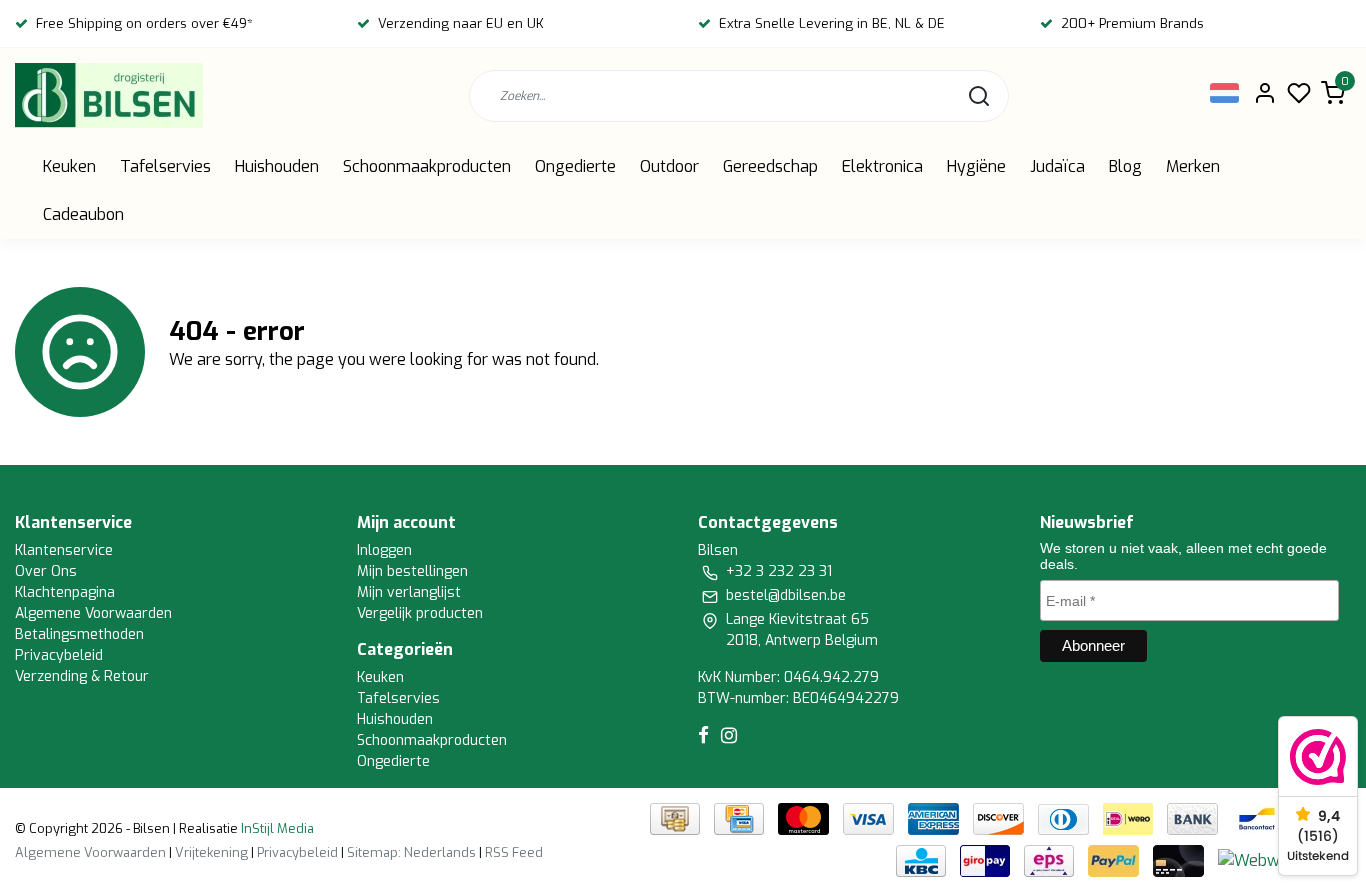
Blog (1125, 166)
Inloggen (384, 550)
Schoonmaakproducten (427, 166)
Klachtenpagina (65, 592)
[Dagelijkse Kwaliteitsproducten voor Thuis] (109, 95)
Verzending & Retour (82, 676)
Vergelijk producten (420, 613)
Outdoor (669, 166)
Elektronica (882, 166)
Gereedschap (770, 166)
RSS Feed (514, 852)
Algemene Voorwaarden (93, 613)
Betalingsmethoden (79, 634)
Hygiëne (976, 166)
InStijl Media (276, 828)
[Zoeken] (979, 96)
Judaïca (1057, 166)
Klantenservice (64, 550)
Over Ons (46, 571)
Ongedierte (575, 166)
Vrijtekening (211, 852)
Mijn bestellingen (412, 571)
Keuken (69, 166)
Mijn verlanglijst (409, 592)
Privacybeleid (59, 655)
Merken (1193, 166)
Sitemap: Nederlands (411, 852)
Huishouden (277, 166)
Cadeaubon (83, 214)
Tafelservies (165, 166)
